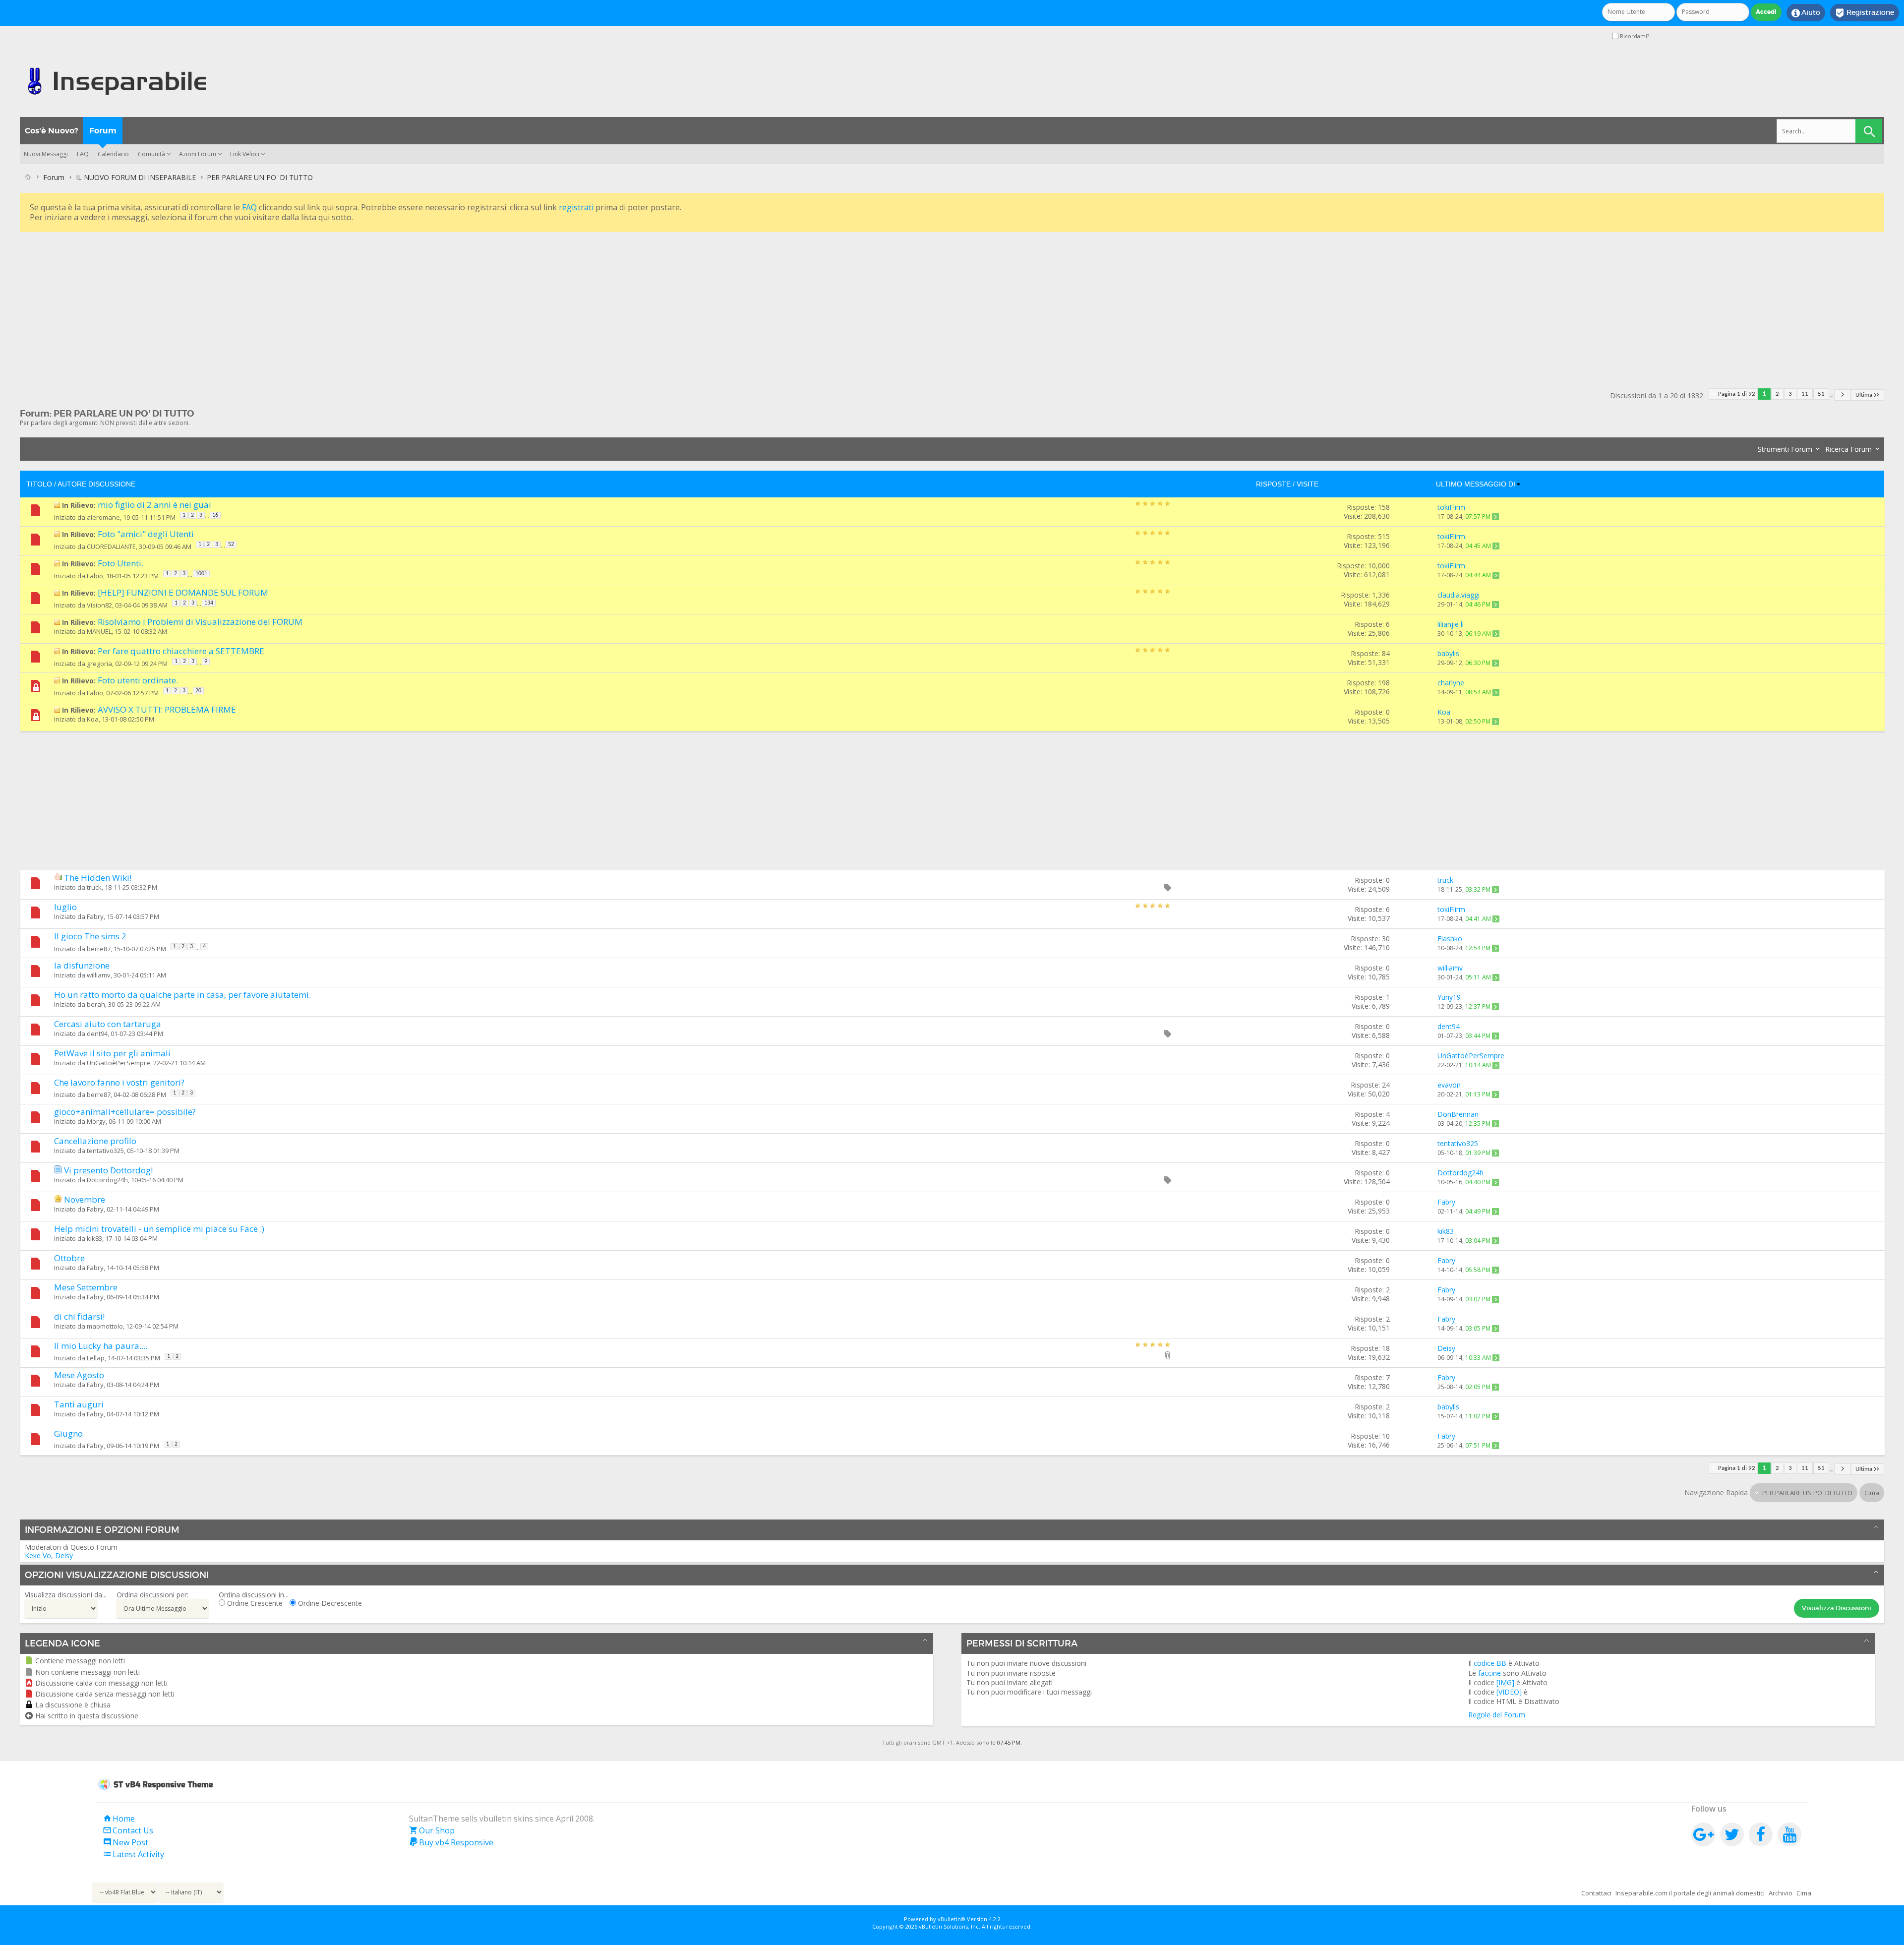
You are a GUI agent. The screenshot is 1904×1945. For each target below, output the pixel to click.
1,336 (1381, 595)
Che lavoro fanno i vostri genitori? (119, 1082)
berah (96, 1004)
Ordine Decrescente (329, 1603)
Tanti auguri (79, 1404)
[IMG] (1505, 1682)
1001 (201, 574)
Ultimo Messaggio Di (1476, 484)
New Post (125, 1842)
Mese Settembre (86, 1287)
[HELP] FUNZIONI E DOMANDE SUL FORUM (183, 592)
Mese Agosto (79, 1375)
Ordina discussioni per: (152, 1595)
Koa (93, 719)
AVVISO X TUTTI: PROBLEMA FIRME (167, 709)
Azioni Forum (198, 154)
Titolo (39, 484)
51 (1821, 394)
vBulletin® (952, 1919)
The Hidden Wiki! (98, 878)
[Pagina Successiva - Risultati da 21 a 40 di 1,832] (1842, 395)
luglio (65, 907)
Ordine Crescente (254, 1603)
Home (119, 1819)
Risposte (1273, 484)
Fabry (95, 916)
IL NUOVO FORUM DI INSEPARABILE (136, 177)
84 (1386, 653)
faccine (1489, 1673)
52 (231, 545)
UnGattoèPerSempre (119, 1063)
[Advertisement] (317, 304)
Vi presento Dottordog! (108, 1170)
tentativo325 (105, 1151)
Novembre (85, 1199)
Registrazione (1865, 13)
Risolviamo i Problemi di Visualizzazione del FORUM (200, 622)
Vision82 (99, 605)
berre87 (99, 949)
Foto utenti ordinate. (138, 680)
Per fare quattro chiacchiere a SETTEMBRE (181, 651)
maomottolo (105, 1326)
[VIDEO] (1509, 1692)
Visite (1308, 484)
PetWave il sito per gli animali (112, 1053)
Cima (1872, 1493)
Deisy (64, 1555)
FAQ (83, 154)
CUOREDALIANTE (111, 547)
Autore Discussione (96, 484)
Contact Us (128, 1830)
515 (1384, 536)
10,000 (1379, 566)
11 (1805, 394)
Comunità (151, 154)
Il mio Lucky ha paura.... (101, 1346)
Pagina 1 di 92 (1737, 394)
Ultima (1864, 395)
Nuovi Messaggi (46, 154)
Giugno (68, 1433)
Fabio (95, 576)
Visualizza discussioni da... (66, 1595)
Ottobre (69, 1258)
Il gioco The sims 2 (90, 936)
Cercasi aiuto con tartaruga (108, 1024)
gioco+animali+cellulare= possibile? (125, 1112)
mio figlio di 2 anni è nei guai (154, 505)
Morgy (96, 1121)
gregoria (99, 664)
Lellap (96, 1358)
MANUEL (99, 631)
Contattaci (1596, 1893)
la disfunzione (82, 965)
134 (209, 603)
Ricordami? (1634, 36)
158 (1384, 507)
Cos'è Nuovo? (51, 131)
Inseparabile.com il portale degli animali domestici (1690, 1893)
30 (1386, 939)
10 (1386, 1436)
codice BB (1490, 1663)
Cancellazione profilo (95, 1141)
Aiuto (1806, 13)
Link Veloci (245, 154)
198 (1384, 683)
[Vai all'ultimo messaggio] (1495, 517)
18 (1386, 1348)
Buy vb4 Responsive (451, 1842)
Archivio (1781, 1893)
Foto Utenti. (120, 563)
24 (1386, 1085)
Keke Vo (38, 1555)
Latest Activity (133, 1854)
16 (215, 515)
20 (198, 691)
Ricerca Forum (1848, 449)
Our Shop (432, 1830)
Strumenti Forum (1785, 449)
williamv (99, 975)
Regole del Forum (1497, 1715)
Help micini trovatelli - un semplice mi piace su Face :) (159, 1229)
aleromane (103, 517)
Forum (103, 131)
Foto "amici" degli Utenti (146, 534)
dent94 (97, 1033)
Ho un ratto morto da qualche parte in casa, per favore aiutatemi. (182, 995)
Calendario (113, 154)
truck (94, 887)
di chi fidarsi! (79, 1316)
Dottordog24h (107, 1180)
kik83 (94, 1238)
